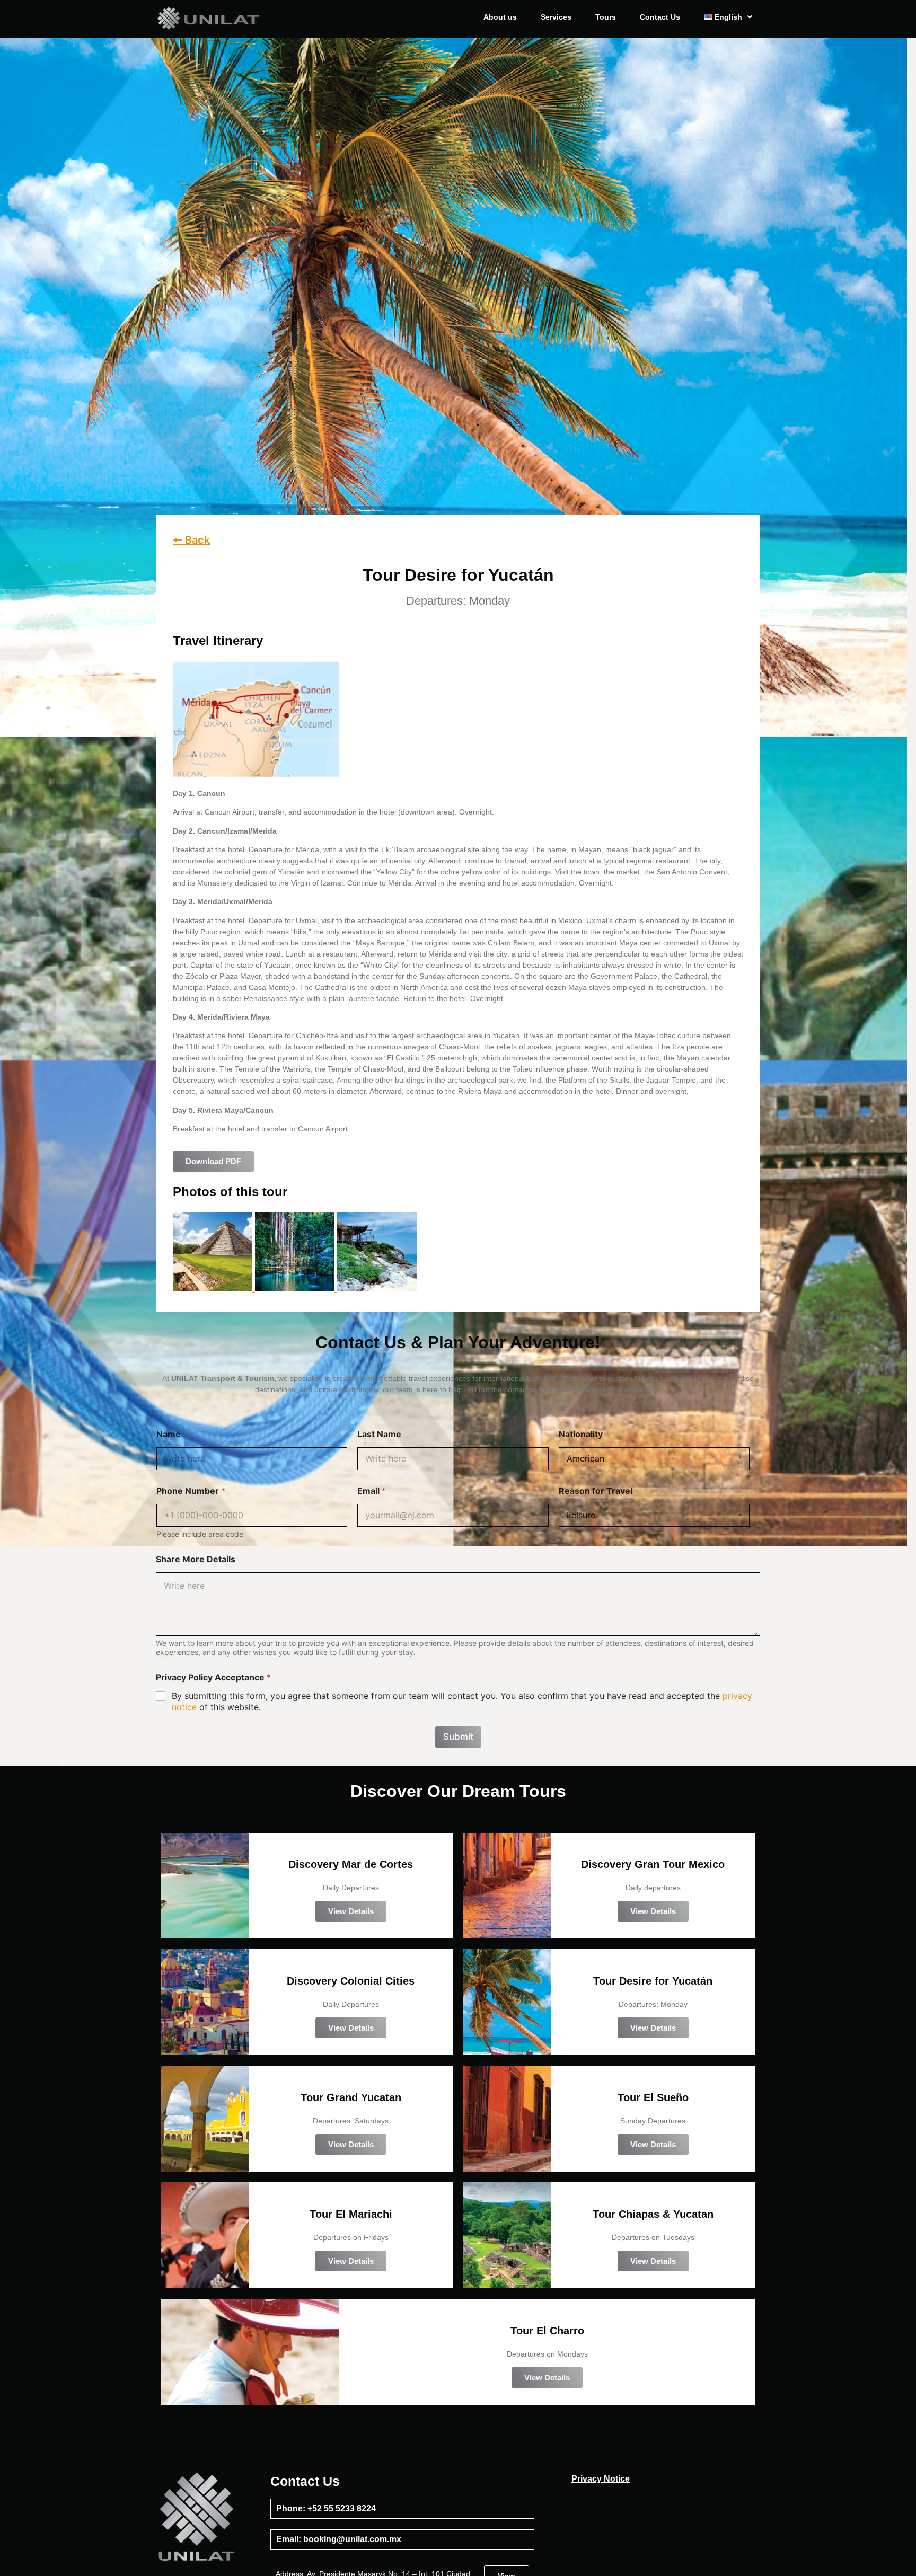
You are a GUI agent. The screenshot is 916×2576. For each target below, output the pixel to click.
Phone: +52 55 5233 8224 (326, 2508)
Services (556, 17)
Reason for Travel (596, 1491)
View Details (351, 1911)
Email (372, 1491)
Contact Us (660, 17)
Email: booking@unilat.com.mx (339, 2539)
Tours (606, 17)
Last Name (379, 1434)
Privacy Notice (601, 2479)
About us (500, 17)
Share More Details (196, 1559)
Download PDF (213, 1161)
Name (169, 1434)
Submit (458, 1737)
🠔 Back (191, 540)
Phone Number (191, 1491)
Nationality (581, 1434)
